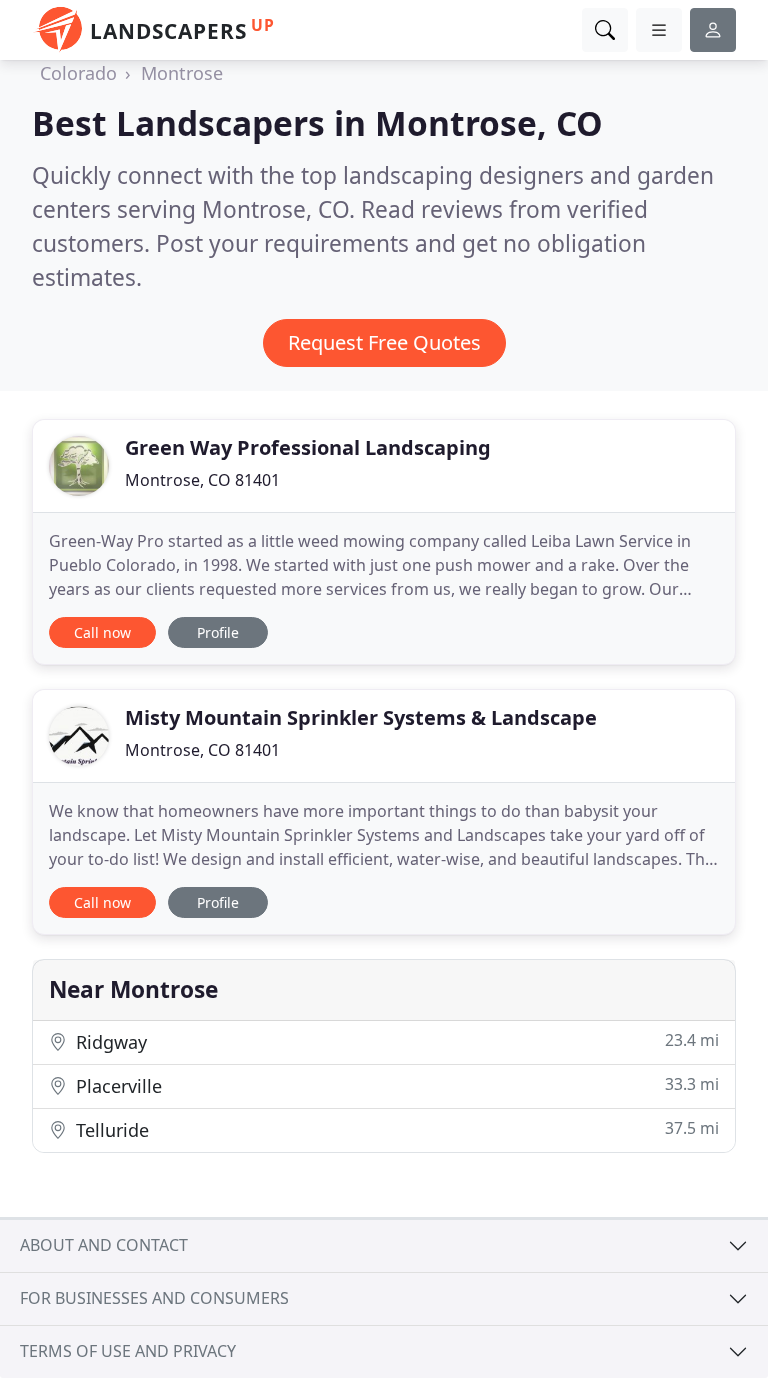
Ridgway (395, 1041)
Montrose (182, 73)
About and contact (104, 1245)
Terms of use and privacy (128, 1351)
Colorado (78, 73)
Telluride (395, 1129)
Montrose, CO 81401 (202, 480)
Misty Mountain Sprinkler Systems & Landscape (361, 717)
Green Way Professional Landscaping (308, 447)
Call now (102, 632)
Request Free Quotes (384, 342)
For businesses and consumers (154, 1298)
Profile (218, 632)
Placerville (395, 1085)
